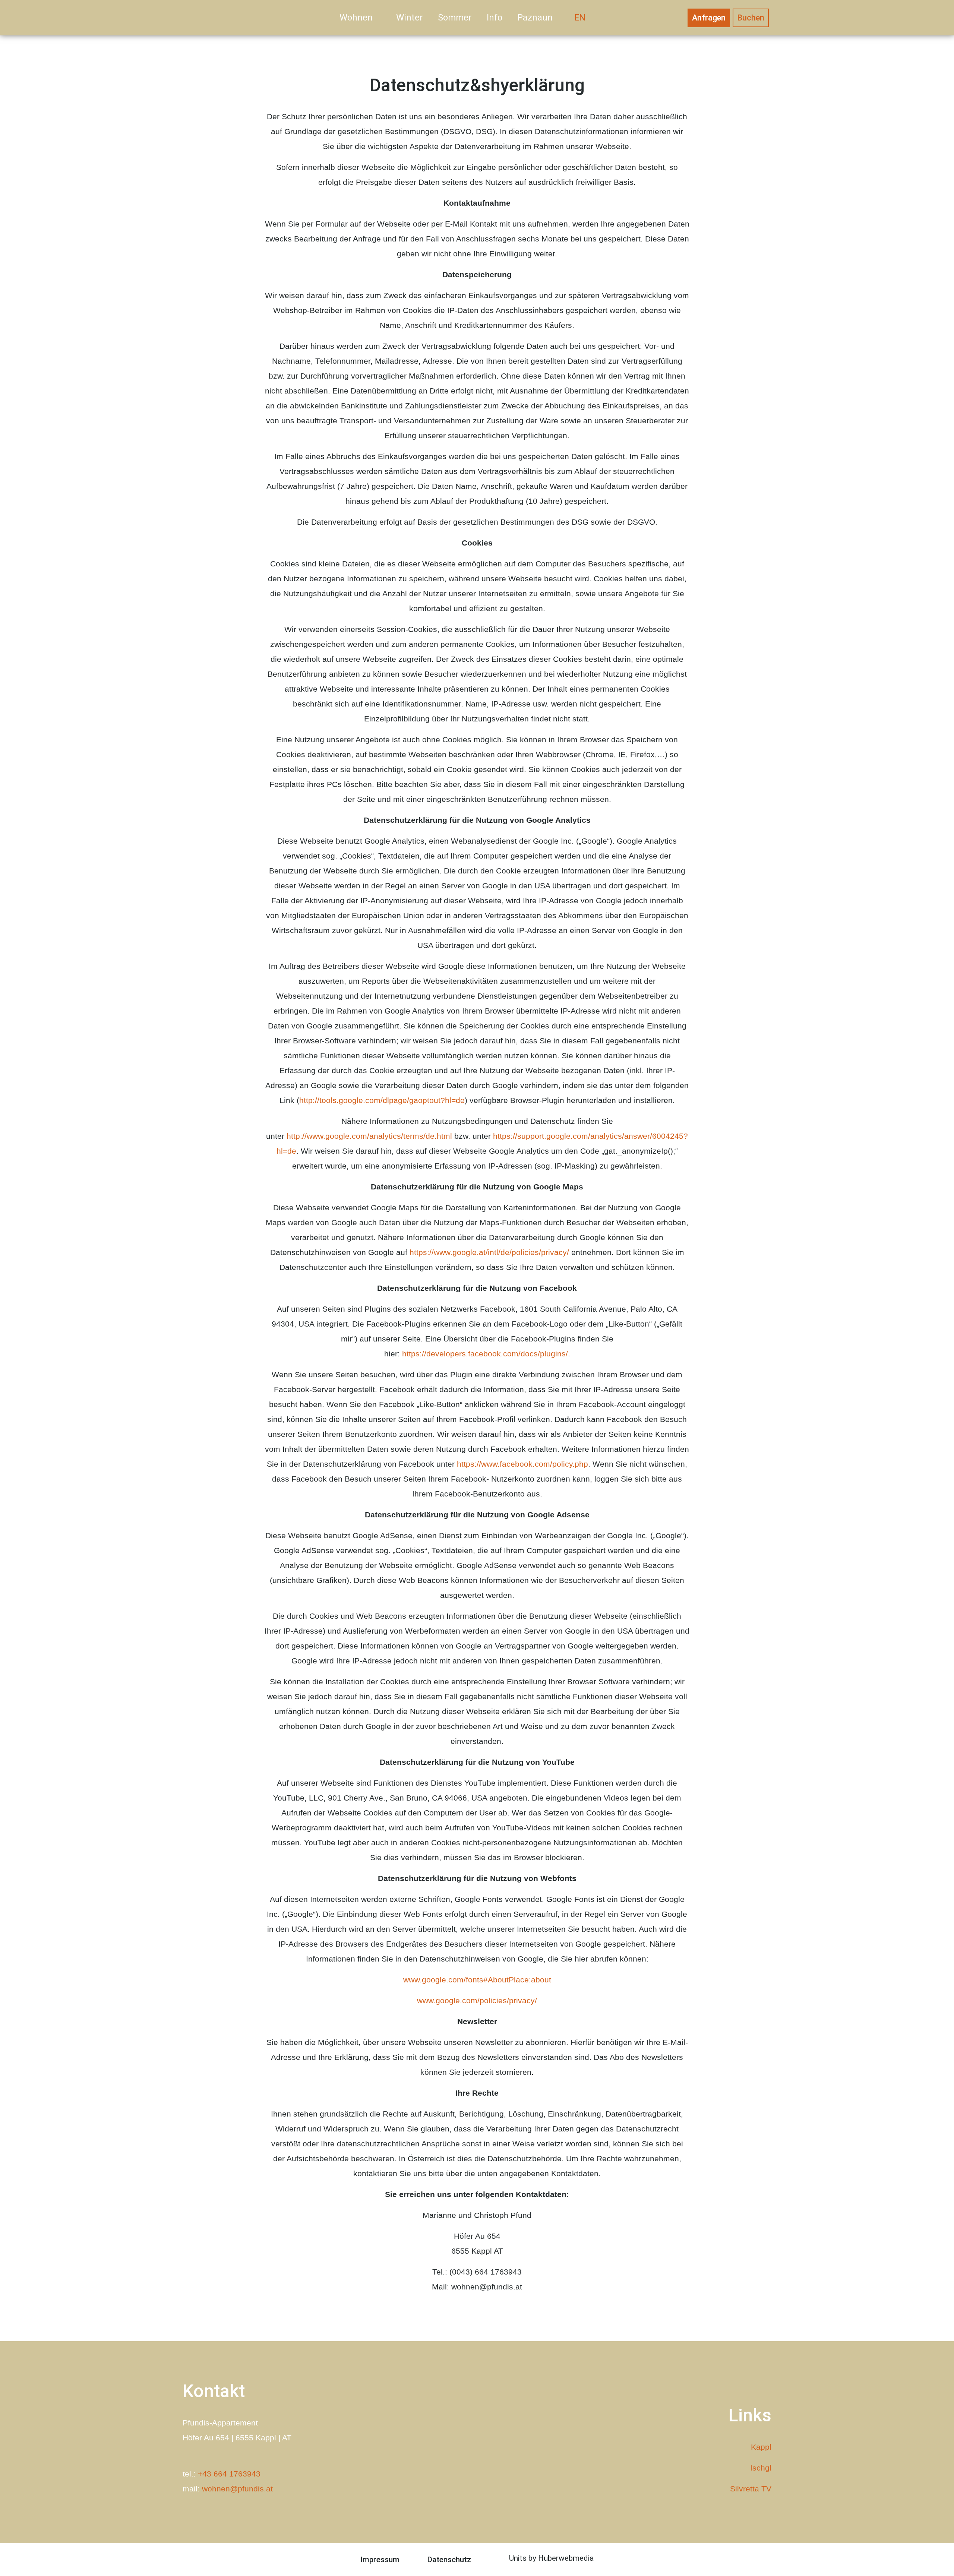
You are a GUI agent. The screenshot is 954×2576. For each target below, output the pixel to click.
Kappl (761, 2447)
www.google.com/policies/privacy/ (477, 2000)
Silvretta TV (751, 2489)
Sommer (455, 18)
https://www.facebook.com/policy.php (522, 1464)
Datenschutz (449, 2560)
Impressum (380, 2560)
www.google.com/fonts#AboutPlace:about (477, 1980)
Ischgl (761, 2468)
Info (495, 18)
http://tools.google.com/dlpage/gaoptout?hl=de (382, 1100)
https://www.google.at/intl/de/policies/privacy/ (489, 1252)
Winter (410, 18)
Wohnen (356, 18)
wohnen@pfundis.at (237, 2489)
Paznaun (535, 18)
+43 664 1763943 (229, 2474)
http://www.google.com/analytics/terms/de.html (369, 1136)
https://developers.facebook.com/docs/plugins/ (485, 1354)
